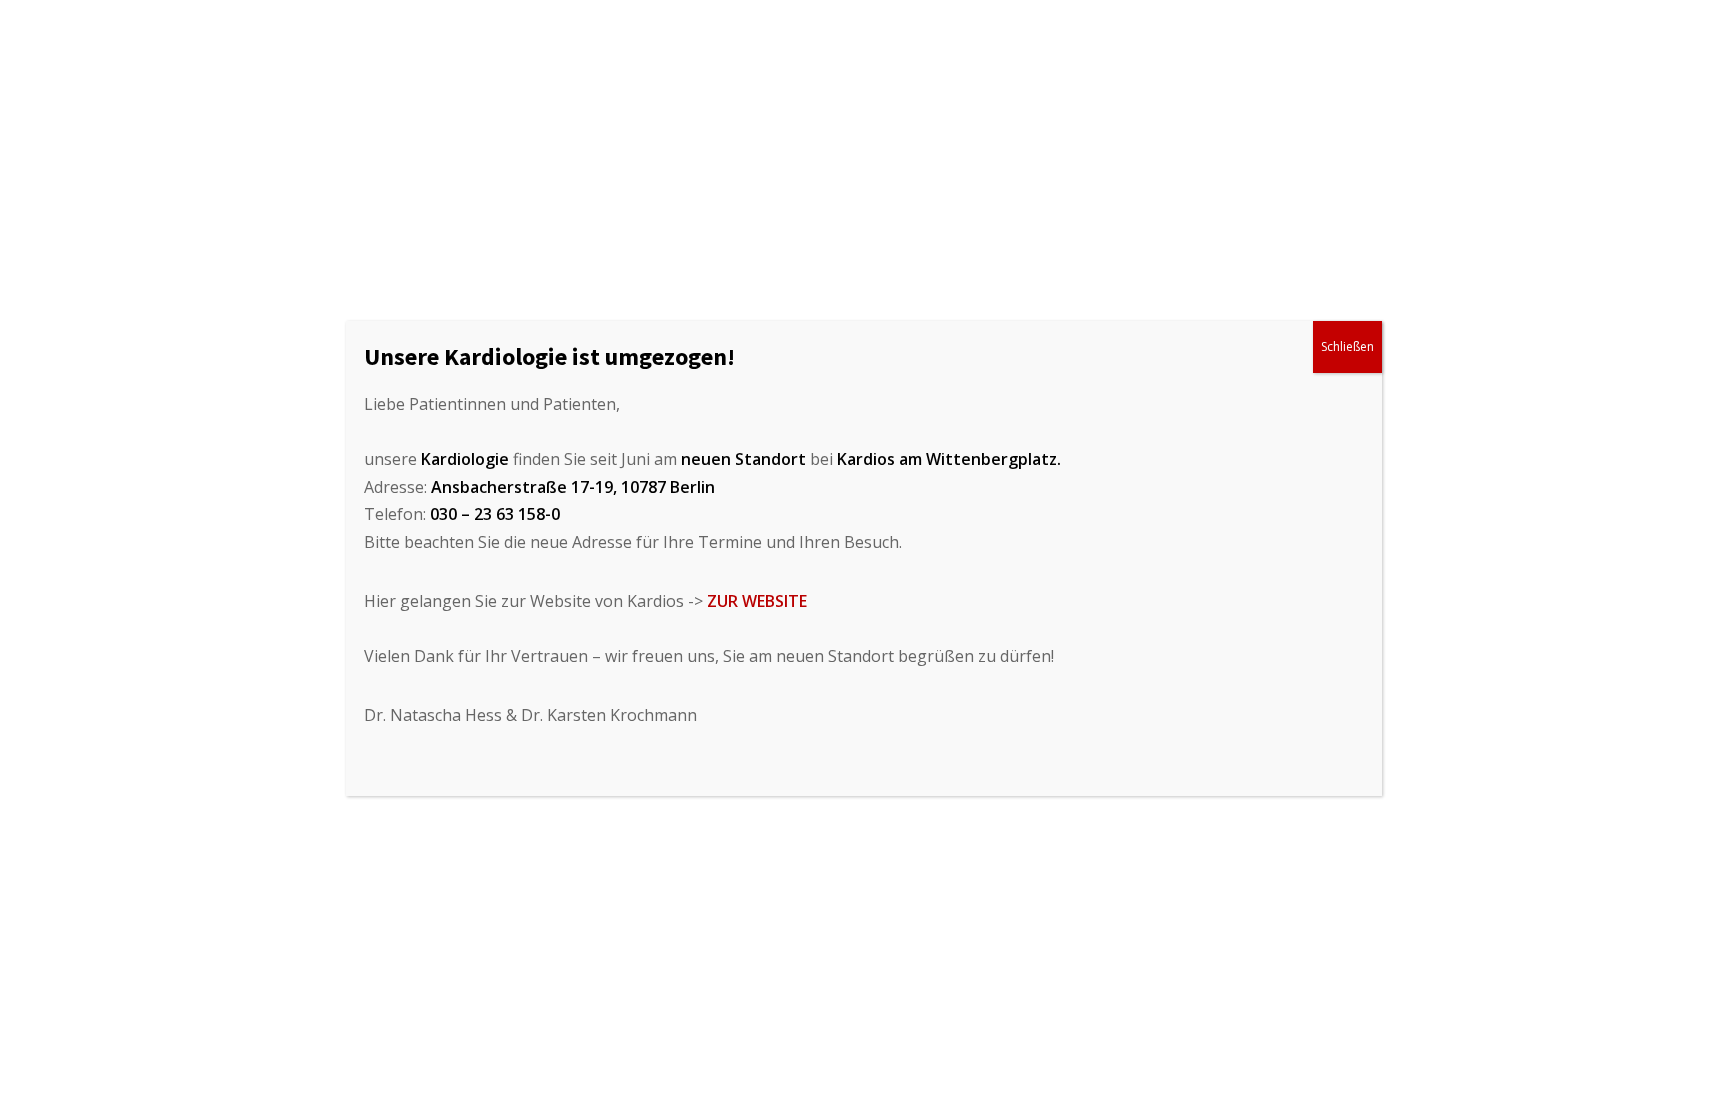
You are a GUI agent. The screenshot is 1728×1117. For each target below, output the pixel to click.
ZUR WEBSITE (757, 601)
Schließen (1347, 346)
